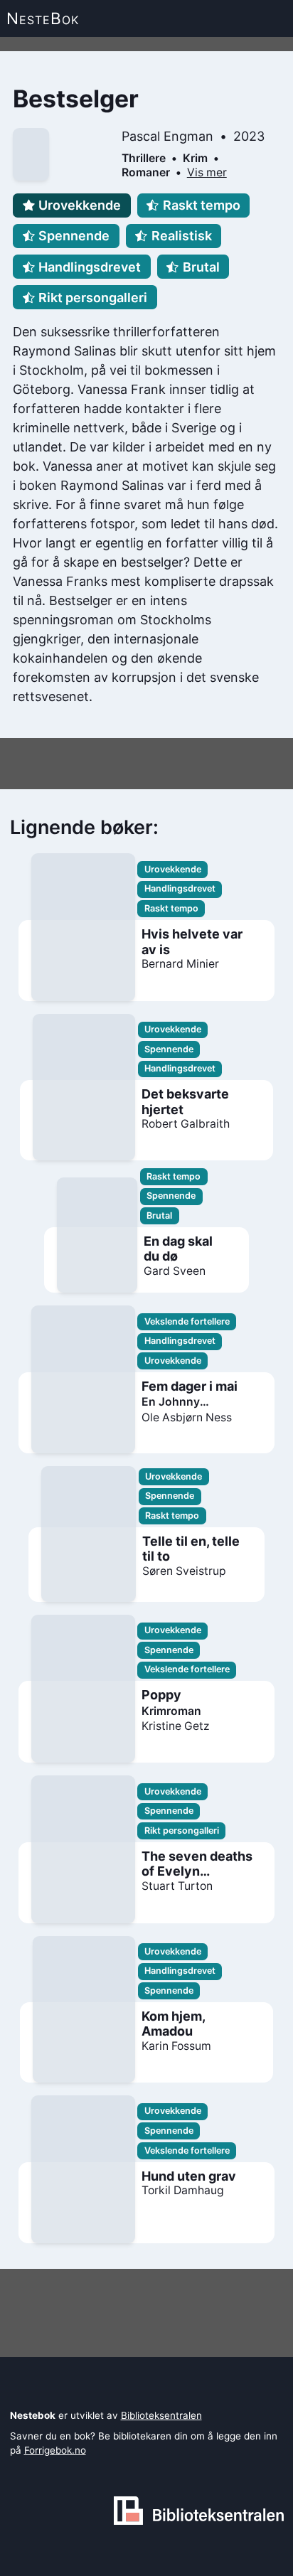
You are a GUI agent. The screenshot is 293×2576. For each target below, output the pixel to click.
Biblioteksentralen (161, 2415)
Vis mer (207, 172)
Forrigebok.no (55, 2450)
